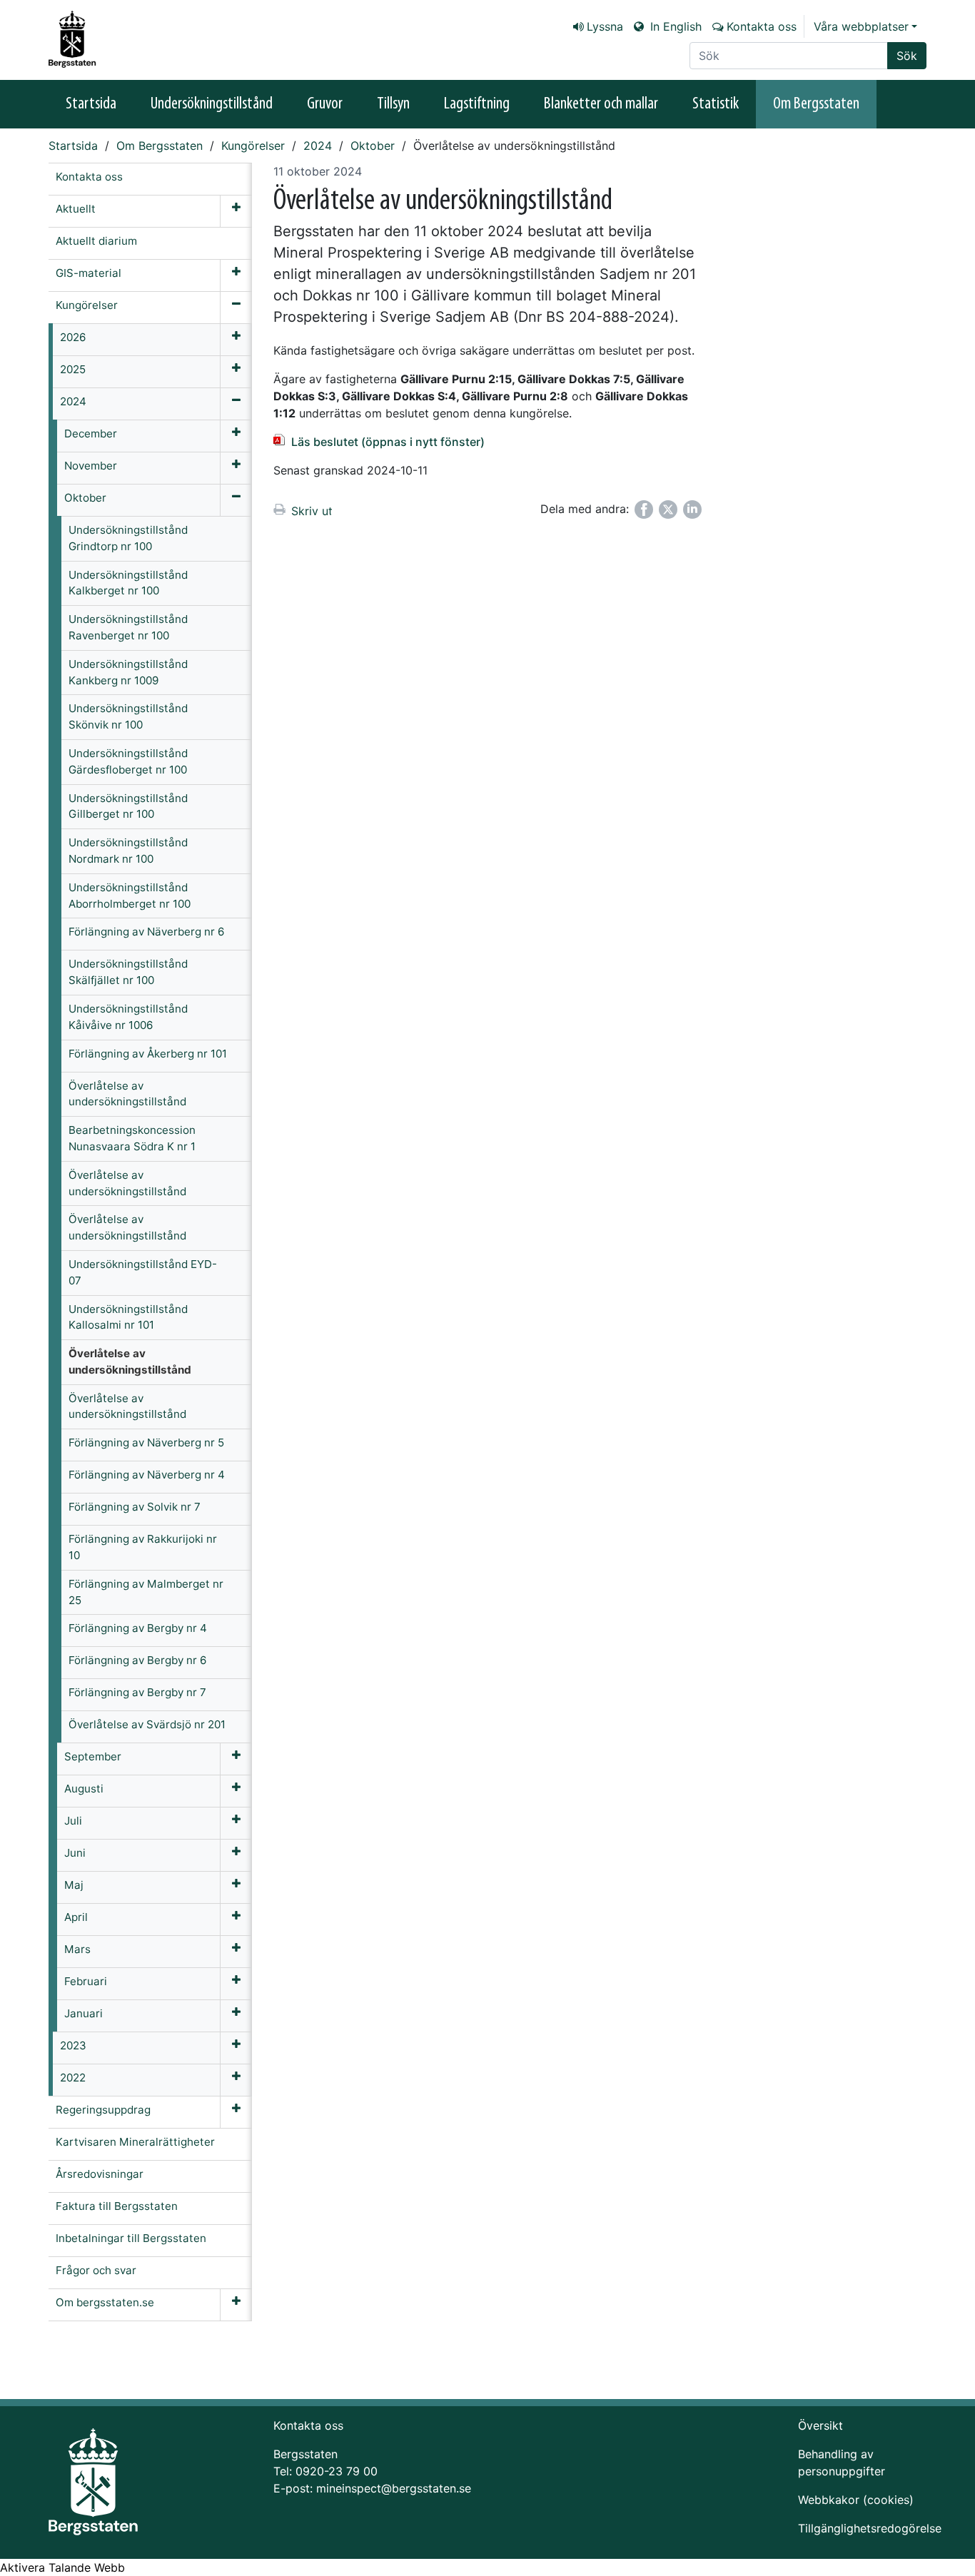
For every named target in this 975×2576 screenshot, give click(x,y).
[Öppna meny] (236, 211)
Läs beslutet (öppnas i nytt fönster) (388, 442)
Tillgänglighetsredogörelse (870, 2528)
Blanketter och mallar (601, 104)
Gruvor (325, 104)
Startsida (91, 104)
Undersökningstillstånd (212, 104)
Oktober (373, 146)
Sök (907, 56)
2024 (318, 146)
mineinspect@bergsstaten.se (394, 2488)
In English (674, 26)
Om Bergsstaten (816, 104)
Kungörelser (253, 146)
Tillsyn (393, 104)
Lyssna (605, 26)
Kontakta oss (762, 26)
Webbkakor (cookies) (856, 2500)
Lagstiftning (477, 104)
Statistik (716, 104)
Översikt (820, 2425)
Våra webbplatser (861, 26)
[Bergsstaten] (81, 39)
